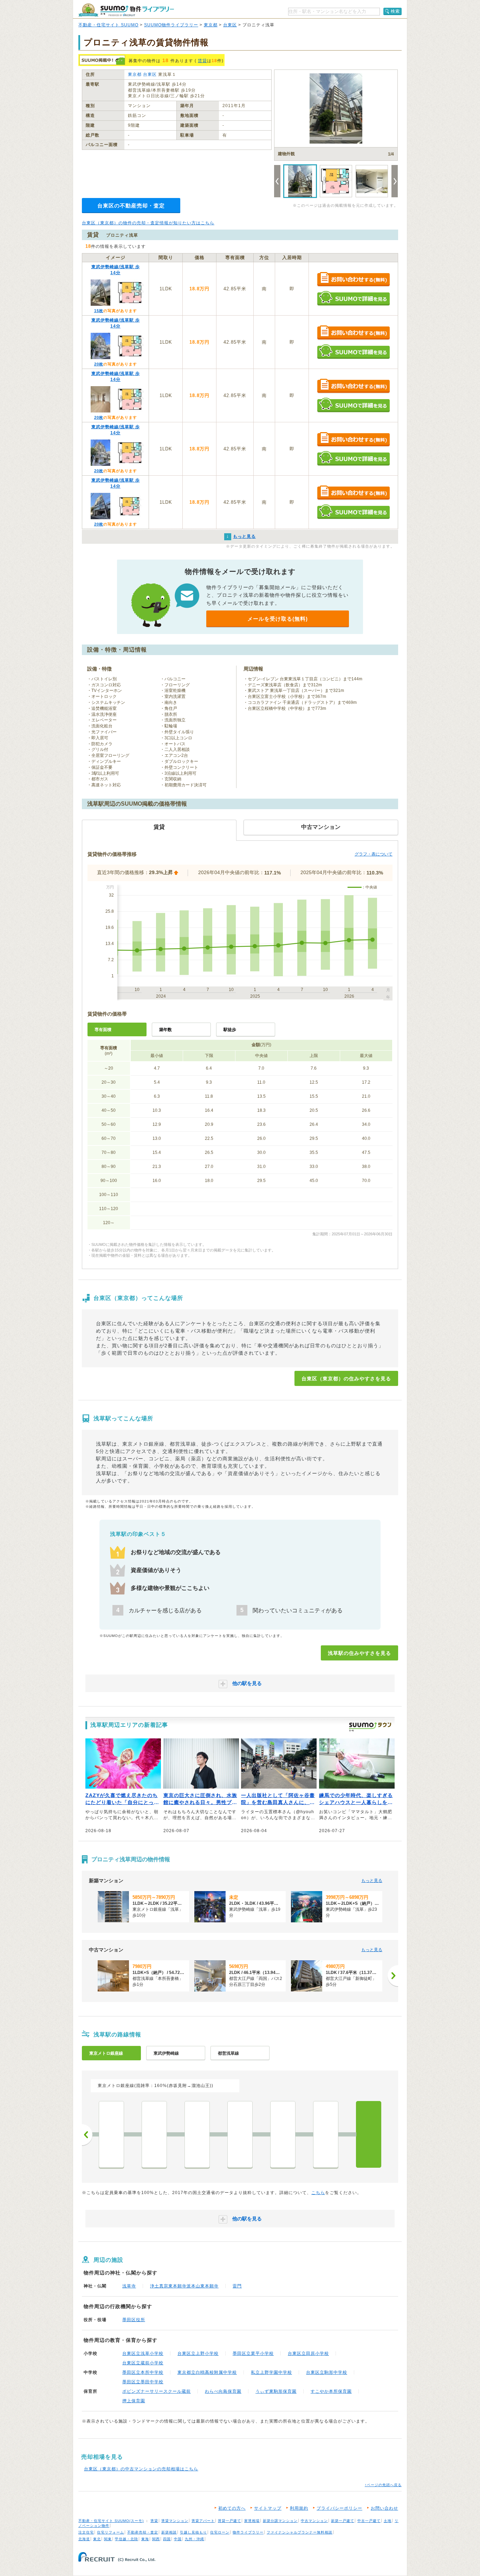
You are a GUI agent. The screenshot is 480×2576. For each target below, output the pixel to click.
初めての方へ (232, 2508)
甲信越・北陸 (127, 2539)
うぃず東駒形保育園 (276, 2391)
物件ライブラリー (248, 2532)
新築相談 (169, 2532)
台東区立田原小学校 (308, 2353)
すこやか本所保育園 (331, 2391)
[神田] (111, 2134)
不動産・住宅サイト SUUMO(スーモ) (111, 2521)
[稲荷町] (283, 2134)
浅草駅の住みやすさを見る (359, 1653)
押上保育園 (134, 2401)
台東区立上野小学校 (198, 2353)
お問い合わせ (384, 2508)
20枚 (99, 364)
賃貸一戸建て (229, 2521)
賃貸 (202, 61)
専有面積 (103, 1030)
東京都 (211, 25)
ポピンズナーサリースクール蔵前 (157, 2391)
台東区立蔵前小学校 (143, 2363)
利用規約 (299, 2508)
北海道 (84, 2539)
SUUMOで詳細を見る (353, 298)
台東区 (230, 25)
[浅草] (369, 2134)
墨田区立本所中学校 (143, 2372)
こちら (318, 2193)
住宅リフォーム (111, 2532)
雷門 (237, 2286)
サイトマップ (268, 2508)
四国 (167, 2539)
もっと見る (372, 1881)
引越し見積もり (193, 2532)
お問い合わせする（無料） (353, 280)
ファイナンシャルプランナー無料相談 (300, 2532)
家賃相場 (252, 2521)
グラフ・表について (374, 854)
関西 (156, 2539)
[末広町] (154, 2134)
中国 (178, 2539)
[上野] (240, 2134)
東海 (145, 2539)
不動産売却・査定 (143, 2532)
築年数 (166, 1030)
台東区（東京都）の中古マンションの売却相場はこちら (141, 2469)
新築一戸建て (343, 2521)
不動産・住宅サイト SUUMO (108, 25)
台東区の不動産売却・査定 (131, 206)
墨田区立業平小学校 (253, 2353)
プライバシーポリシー (339, 2508)
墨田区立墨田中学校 (143, 2382)
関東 (108, 2539)
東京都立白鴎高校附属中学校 (207, 2372)
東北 (97, 2539)
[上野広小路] (197, 2134)
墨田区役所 (134, 2320)
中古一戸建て (369, 2521)
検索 (395, 11)
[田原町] (326, 2134)
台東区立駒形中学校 (327, 2372)
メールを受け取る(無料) (278, 619)
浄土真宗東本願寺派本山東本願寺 (184, 2286)
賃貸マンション (175, 2521)
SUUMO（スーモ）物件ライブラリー (126, 10)
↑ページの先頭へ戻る (383, 2485)
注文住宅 (86, 2532)
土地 (388, 2521)
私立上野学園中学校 (271, 2372)
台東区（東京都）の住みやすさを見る (346, 1379)
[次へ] (393, 1976)
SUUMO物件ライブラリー (171, 25)
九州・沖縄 (194, 2539)
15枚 (99, 311)
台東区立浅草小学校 (143, 2353)
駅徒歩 (230, 1030)
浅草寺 (129, 2286)
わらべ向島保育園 (223, 2391)
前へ (87, 2135)
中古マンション (314, 2521)
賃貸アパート (203, 2521)
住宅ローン (220, 2532)
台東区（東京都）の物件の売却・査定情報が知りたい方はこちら (148, 223)
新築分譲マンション (280, 2521)
